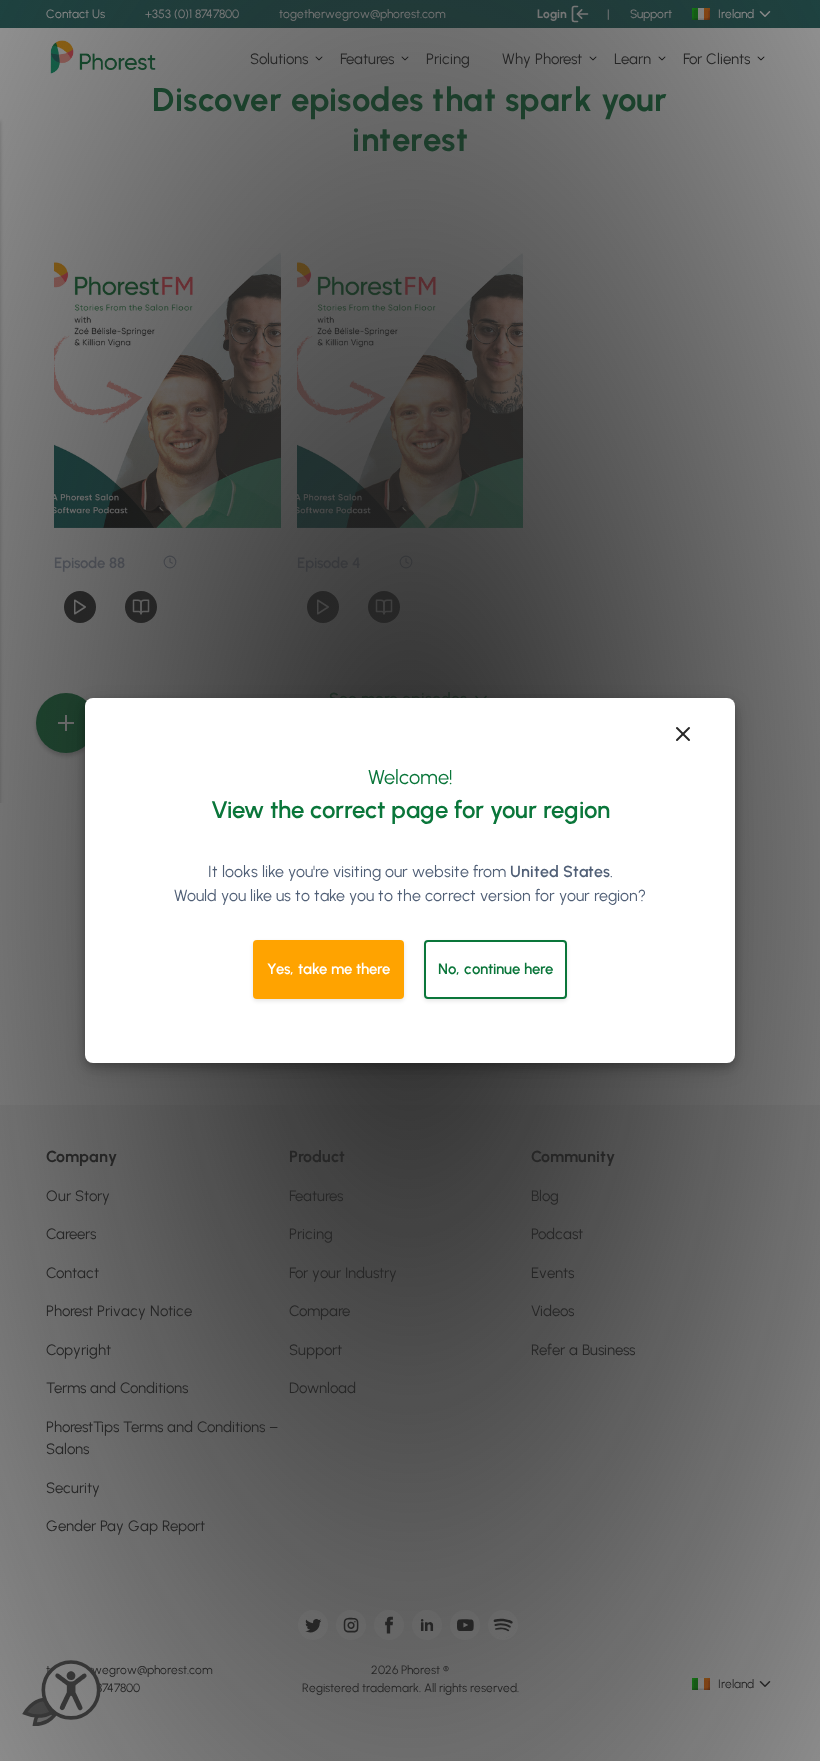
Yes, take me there (328, 969)
